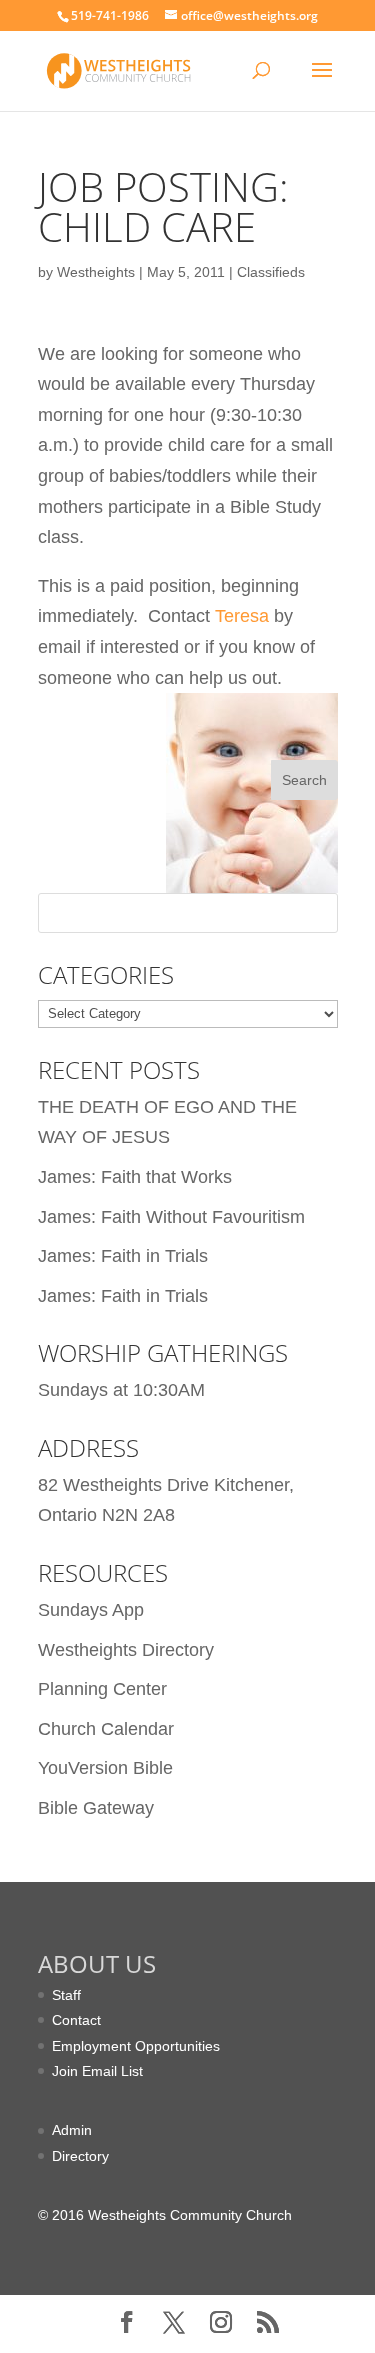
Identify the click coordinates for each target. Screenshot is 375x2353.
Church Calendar (106, 1729)
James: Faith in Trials (123, 1256)
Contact (76, 2020)
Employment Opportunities (136, 2046)
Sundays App (91, 1610)
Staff (66, 1995)
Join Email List (97, 2071)
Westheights (96, 272)
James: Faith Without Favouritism (171, 1217)
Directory (80, 2156)
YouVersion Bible (105, 1768)
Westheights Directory (126, 1650)
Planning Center (102, 1689)
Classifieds (271, 272)
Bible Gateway (96, 1808)
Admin (72, 2130)
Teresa (242, 616)
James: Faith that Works (135, 1177)
